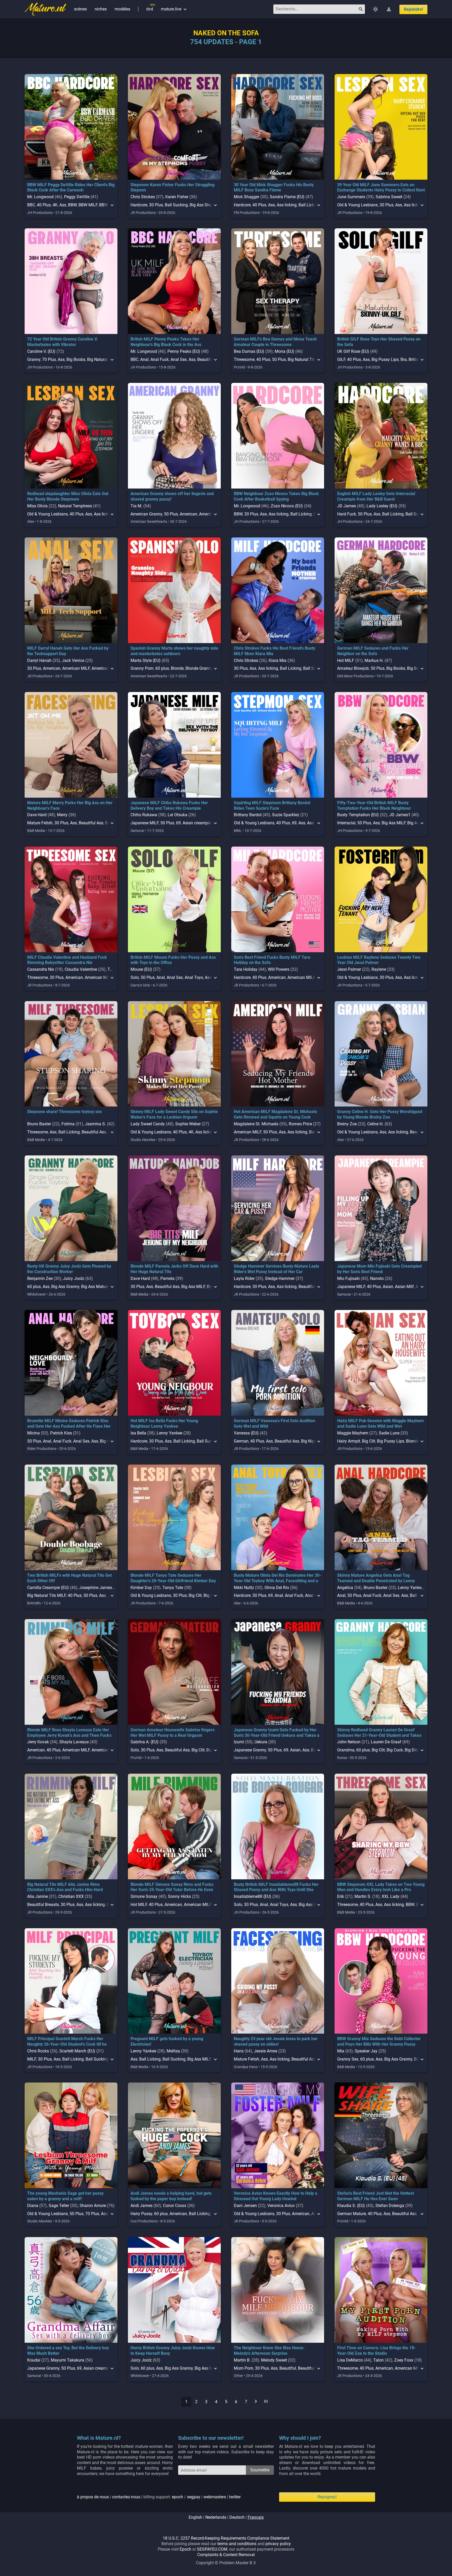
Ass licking (287, 205)
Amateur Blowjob (353, 668)
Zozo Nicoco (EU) (287, 506)
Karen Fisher (177, 197)
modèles (122, 9)
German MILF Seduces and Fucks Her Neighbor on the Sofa (373, 651)
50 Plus (279, 359)
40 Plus (44, 205)
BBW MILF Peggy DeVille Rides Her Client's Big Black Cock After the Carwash (71, 188)
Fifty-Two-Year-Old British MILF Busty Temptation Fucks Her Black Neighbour (374, 805)
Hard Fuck (347, 514)
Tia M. (136, 506)
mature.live (174, 9)
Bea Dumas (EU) (249, 351)
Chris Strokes (143, 197)
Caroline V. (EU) (41, 351)
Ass (63, 205)
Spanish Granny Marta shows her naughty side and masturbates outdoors (174, 651)
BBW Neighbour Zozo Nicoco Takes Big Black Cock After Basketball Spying (276, 496)
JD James (347, 506)
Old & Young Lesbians (357, 205)
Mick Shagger (247, 197)
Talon (113, 969)
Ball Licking (309, 205)
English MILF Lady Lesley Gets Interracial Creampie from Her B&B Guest (376, 496)
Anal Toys (194, 977)
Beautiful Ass (91, 823)
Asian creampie (197, 823)
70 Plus (49, 359)
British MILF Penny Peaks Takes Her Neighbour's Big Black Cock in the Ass (166, 342)
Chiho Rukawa (144, 815)
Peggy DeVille (77, 197)
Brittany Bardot (248, 815)
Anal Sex (179, 359)
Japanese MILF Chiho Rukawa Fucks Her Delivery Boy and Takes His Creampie (169, 805)
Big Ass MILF (394, 823)
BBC (31, 205)
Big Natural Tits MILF (307, 359)
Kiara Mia (278, 660)
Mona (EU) (284, 351)
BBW (72, 205)
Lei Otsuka (177, 815)
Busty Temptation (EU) (358, 815)
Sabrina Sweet (389, 197)
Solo (135, 977)
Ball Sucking (176, 205)
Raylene (379, 969)
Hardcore (139, 205)
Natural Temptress (75, 506)
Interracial (346, 823)
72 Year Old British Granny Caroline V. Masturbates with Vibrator (63, 342)
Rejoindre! (413, 9)
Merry (62, 815)
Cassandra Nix (41, 969)
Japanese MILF (145, 823)
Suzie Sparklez (286, 815)
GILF (341, 359)
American (188, 514)
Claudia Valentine (81, 969)
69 (178, 823)
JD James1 (400, 815)
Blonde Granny (199, 668)
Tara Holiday (246, 969)
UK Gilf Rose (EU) (353, 351)
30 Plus (156, 205)
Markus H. (374, 660)
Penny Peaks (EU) (184, 351)
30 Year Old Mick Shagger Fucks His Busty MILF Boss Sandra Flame (274, 188)
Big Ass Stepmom (206, 205)
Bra (404, 359)
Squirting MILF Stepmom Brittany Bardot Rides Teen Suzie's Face (272, 805)
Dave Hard (37, 815)
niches (101, 9)
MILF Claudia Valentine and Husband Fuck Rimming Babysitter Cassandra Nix (67, 960)
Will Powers (279, 969)
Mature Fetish (40, 823)
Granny (34, 359)
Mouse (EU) (141, 969)
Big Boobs (76, 359)
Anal (144, 359)
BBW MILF (88, 205)
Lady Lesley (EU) (382, 506)
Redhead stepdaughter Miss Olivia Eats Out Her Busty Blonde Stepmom (68, 496)
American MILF (76, 668)
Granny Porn (142, 668)
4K (55, 205)
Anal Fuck (160, 359)
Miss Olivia (37, 506)
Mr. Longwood (40, 197)
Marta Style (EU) (146, 660)
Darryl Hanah (39, 660)
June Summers (351, 197)
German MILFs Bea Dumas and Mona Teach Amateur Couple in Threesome (275, 342)
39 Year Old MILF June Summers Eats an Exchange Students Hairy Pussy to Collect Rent (381, 188)
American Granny (146, 514)
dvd (150, 9)
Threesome (244, 359)
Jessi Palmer (349, 969)
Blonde (177, 668)
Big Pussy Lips (385, 359)
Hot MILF (346, 660)
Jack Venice (73, 660)
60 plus (162, 668)
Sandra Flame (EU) (287, 197)
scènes (80, 9)
